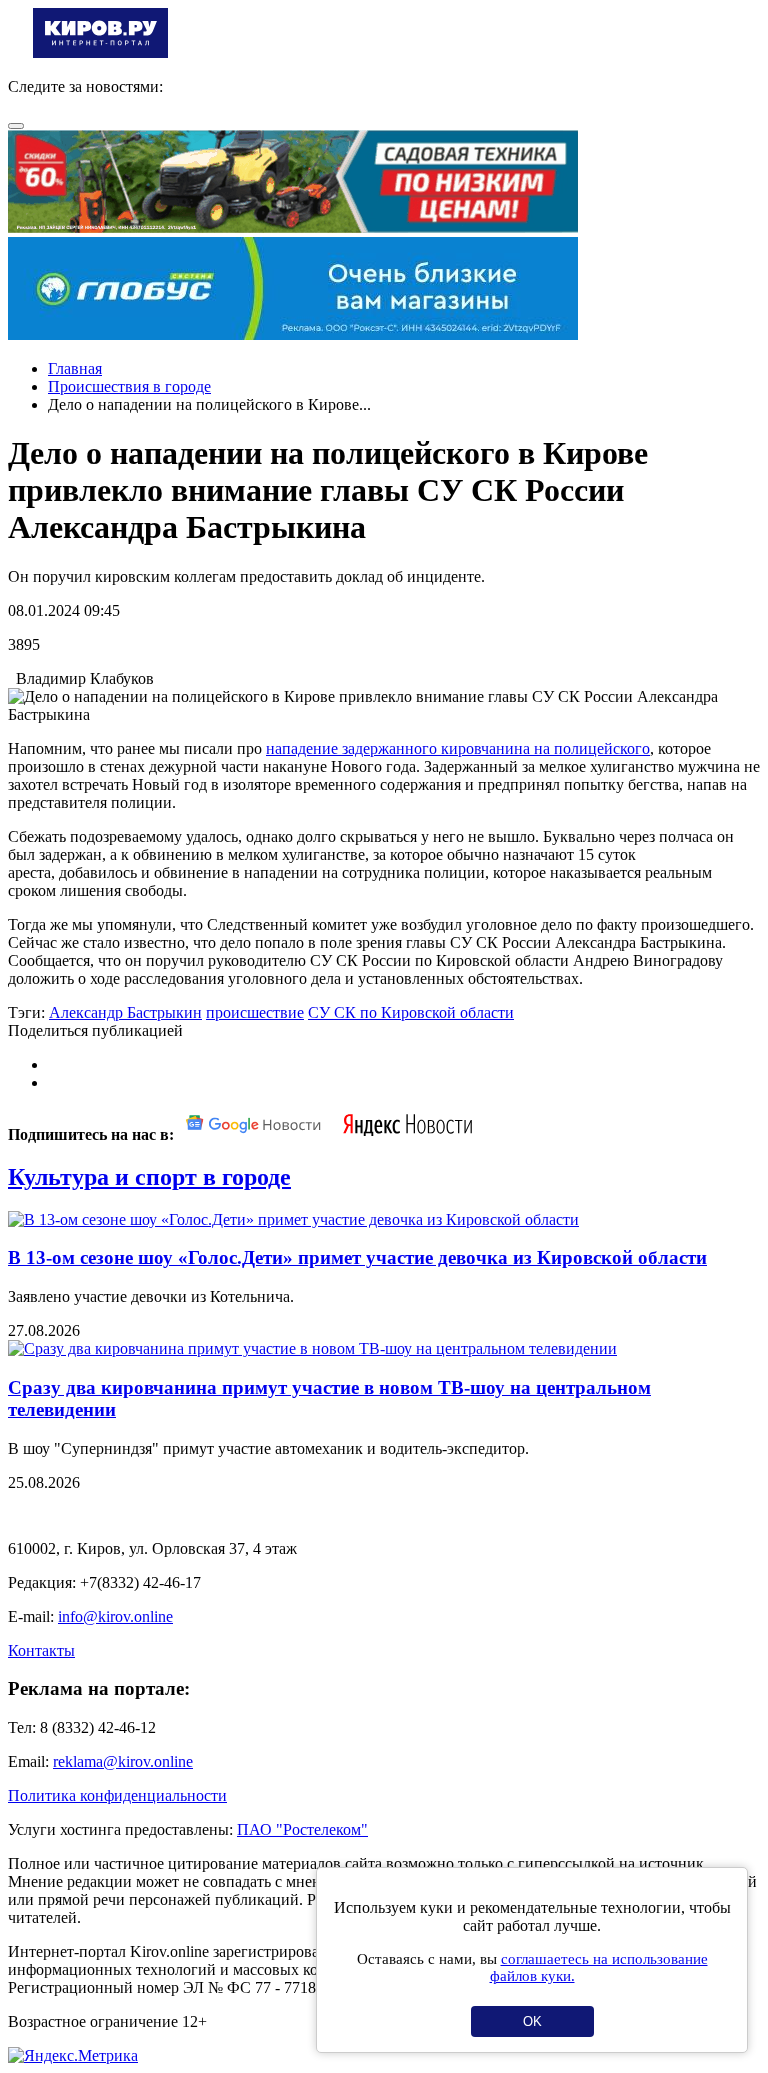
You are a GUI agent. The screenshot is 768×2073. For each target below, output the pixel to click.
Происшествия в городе (129, 386)
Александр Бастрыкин (125, 1012)
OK (532, 2021)
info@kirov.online (115, 1616)
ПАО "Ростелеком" (302, 1829)
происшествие (255, 1012)
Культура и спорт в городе (149, 1177)
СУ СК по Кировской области (411, 1012)
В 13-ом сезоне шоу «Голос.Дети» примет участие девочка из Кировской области (357, 1257)
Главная (75, 368)
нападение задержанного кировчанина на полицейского (458, 748)
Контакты (41, 1650)
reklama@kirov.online (123, 1761)
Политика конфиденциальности (117, 1795)
